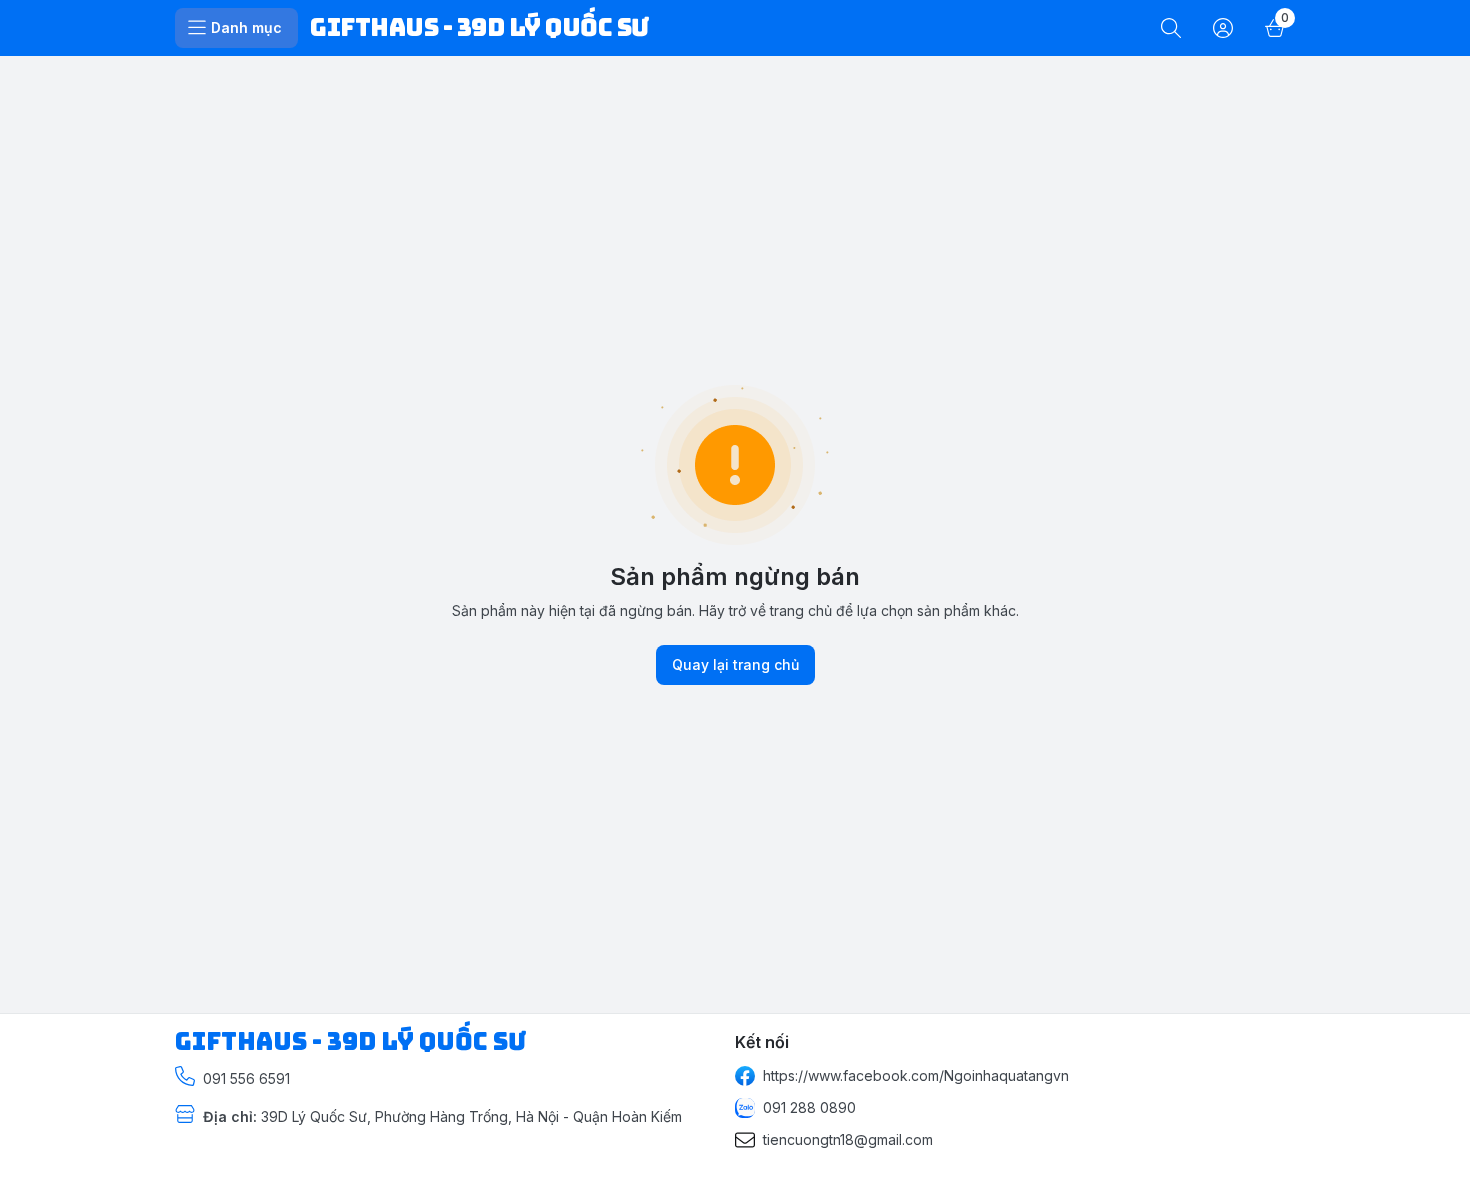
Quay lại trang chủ (735, 664)
